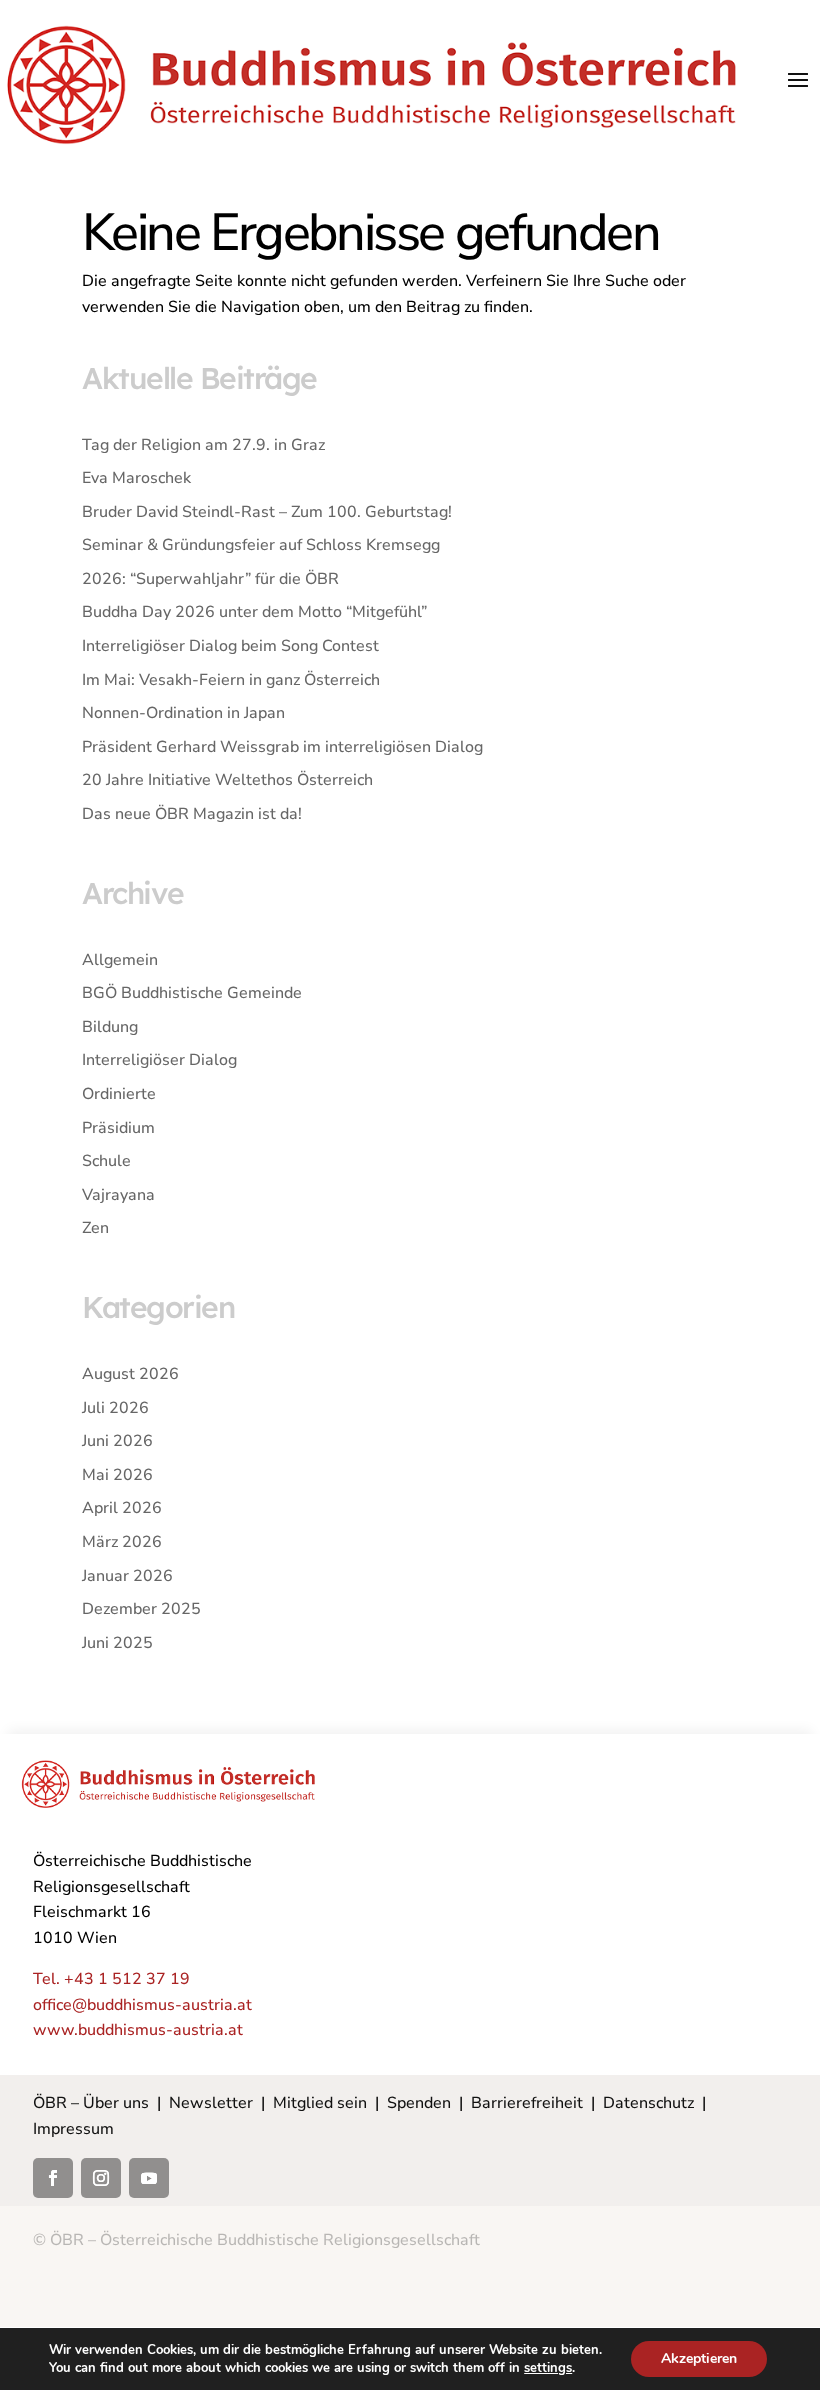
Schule (106, 1161)
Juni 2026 (117, 1441)
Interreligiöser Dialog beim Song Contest (230, 646)
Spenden (419, 2103)
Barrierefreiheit (527, 2103)
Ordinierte (119, 1094)
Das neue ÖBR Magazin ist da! (192, 814)
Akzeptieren (699, 2358)
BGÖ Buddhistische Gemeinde (192, 993)
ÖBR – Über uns (91, 2103)
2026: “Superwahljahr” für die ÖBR (210, 579)
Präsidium (118, 1128)
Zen (95, 1228)
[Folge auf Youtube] (149, 2178)
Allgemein (120, 960)
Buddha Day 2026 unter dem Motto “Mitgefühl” (254, 612)
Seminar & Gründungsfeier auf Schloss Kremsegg (261, 545)
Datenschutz (648, 2103)
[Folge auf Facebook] (53, 2178)
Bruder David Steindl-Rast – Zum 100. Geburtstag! (267, 512)
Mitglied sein (320, 2103)
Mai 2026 (117, 1475)
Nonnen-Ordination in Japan (183, 713)
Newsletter (211, 2103)
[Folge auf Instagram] (101, 2178)
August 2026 (130, 1374)
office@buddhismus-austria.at (142, 2005)
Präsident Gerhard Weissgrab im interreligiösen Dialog (282, 747)
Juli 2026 (115, 1408)
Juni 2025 (117, 1643)
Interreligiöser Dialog (159, 1060)
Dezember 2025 (141, 1609)
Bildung (110, 1027)
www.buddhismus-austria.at (138, 2030)
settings (548, 2368)
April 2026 (122, 1508)
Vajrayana (118, 1195)
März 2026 (122, 1542)
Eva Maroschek (136, 478)
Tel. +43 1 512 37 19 (111, 1979)
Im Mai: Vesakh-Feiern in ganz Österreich (231, 680)
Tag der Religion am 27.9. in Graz (203, 445)
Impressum (73, 2129)
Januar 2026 (127, 1576)
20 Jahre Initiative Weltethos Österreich (227, 780)
